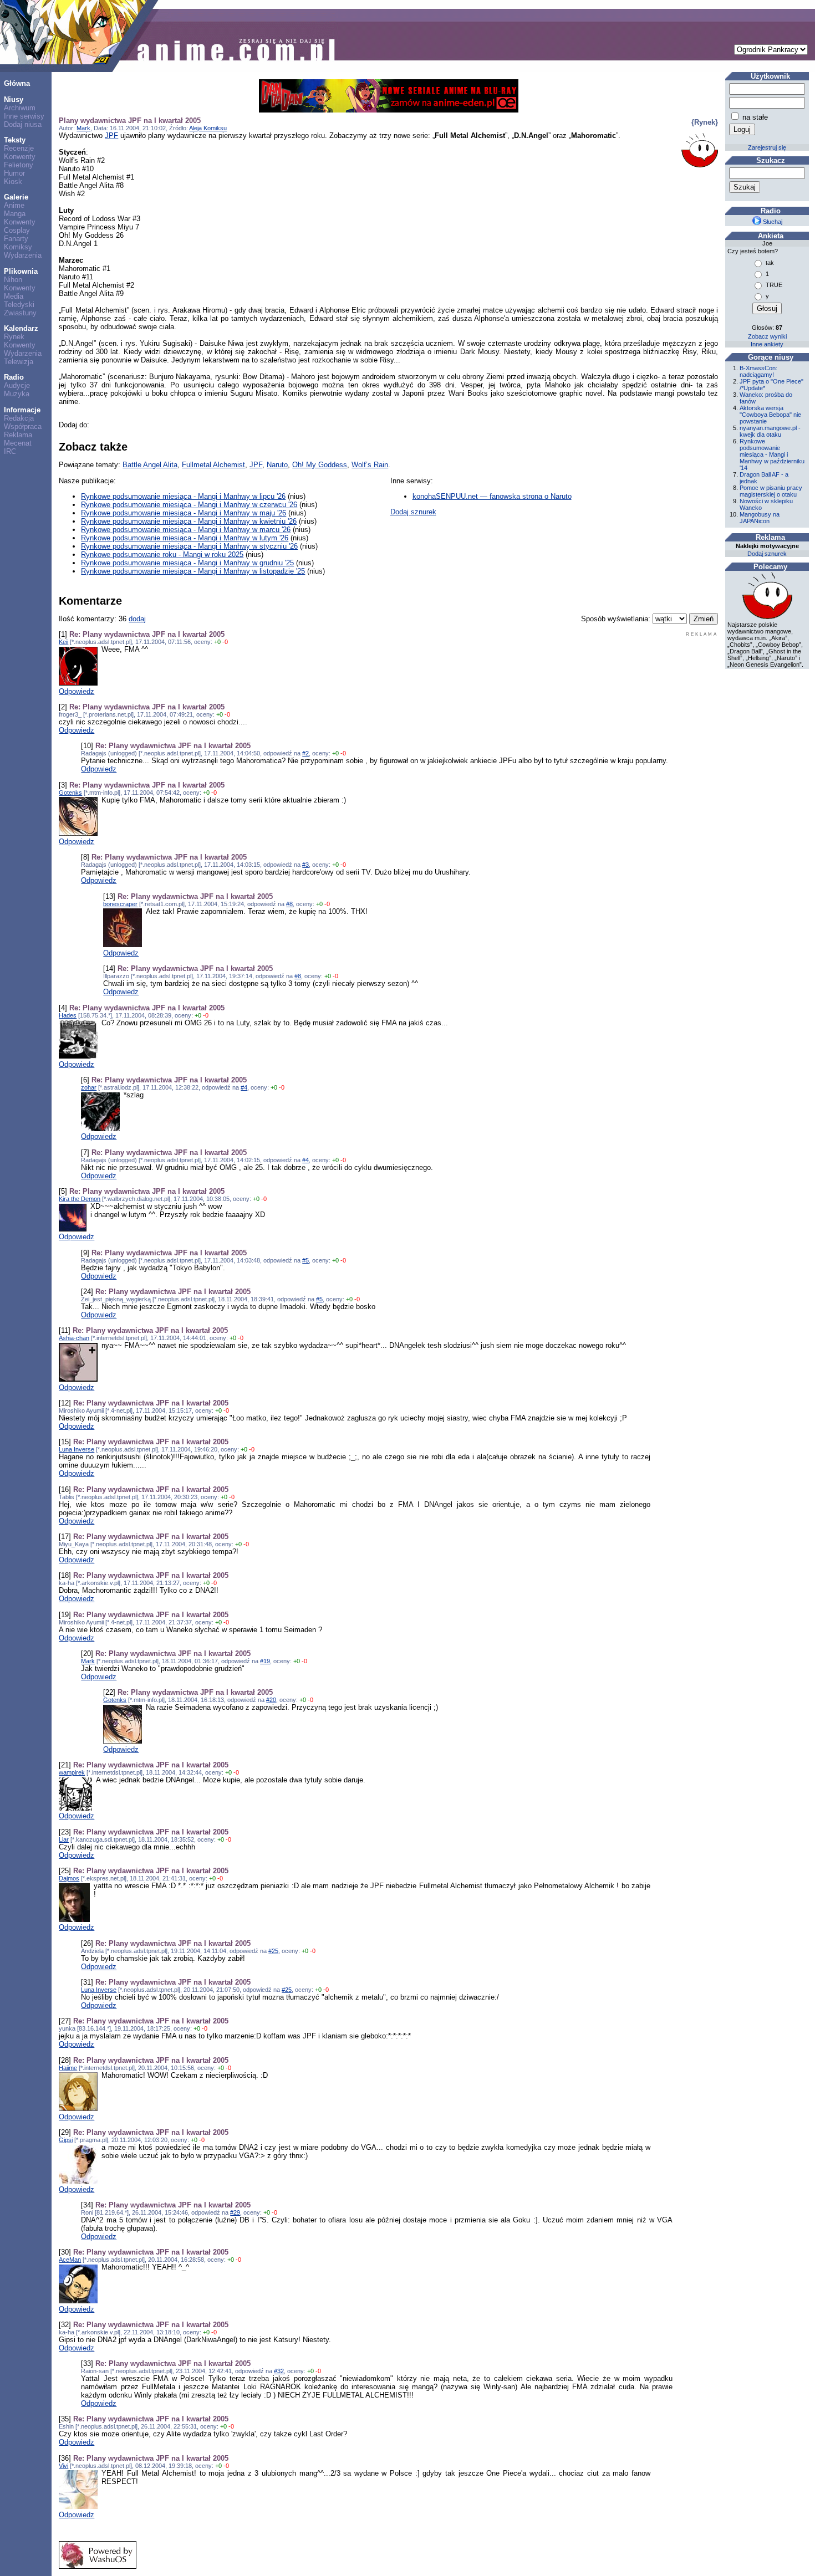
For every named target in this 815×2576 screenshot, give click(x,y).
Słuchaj (772, 222)
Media (14, 296)
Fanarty (16, 239)
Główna (17, 83)
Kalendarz (21, 328)
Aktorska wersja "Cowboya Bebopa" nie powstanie (770, 415)
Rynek (14, 337)
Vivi (63, 2466)
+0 (217, 642)
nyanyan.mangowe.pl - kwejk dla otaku (770, 431)
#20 (271, 1700)
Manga (15, 214)
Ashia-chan (74, 1338)
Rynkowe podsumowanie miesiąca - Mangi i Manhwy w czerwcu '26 (189, 505)
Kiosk (13, 182)
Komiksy (18, 247)
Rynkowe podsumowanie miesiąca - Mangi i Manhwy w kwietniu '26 (189, 521)
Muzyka (17, 394)
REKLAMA (702, 634)
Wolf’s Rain (370, 465)
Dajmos (69, 1878)
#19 (265, 1661)
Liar (64, 1839)
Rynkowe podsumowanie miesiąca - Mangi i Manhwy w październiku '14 (772, 454)
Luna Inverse (77, 1449)
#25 (273, 1951)
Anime (14, 205)
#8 (289, 904)
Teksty (15, 140)
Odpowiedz (77, 691)
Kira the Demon (80, 1199)
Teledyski (19, 305)
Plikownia (21, 271)
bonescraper (120, 904)
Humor (14, 173)
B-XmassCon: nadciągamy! (758, 371)
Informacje (22, 410)
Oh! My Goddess (320, 465)
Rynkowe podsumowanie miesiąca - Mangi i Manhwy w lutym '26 (185, 538)
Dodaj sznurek (413, 512)
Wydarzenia (23, 255)
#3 (305, 865)
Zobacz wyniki (767, 336)
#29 (235, 2212)
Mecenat (18, 443)
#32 (279, 2371)
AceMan (70, 2260)
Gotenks (70, 793)
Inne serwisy (24, 116)
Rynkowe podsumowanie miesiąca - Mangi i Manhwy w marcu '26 (186, 530)
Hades (68, 1015)
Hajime (68, 2068)
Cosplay (17, 230)
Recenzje (19, 148)
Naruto (277, 465)
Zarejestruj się (767, 147)
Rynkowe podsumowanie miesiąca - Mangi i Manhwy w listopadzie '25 (193, 571)
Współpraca (23, 426)
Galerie (16, 197)
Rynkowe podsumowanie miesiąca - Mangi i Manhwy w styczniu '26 (189, 546)
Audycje (17, 385)
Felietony (19, 165)
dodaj (137, 619)
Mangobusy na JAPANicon (760, 518)
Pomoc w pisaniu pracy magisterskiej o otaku (771, 491)
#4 (244, 1087)
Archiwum (20, 108)
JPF (111, 136)
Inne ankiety (767, 344)
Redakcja (19, 418)
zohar (89, 1087)
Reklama (18, 435)
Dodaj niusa (23, 124)
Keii (63, 642)
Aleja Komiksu (208, 128)
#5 (305, 1260)
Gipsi (66, 2140)
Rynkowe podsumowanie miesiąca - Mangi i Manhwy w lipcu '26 (183, 496)
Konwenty (20, 157)
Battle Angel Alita (150, 465)
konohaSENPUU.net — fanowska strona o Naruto (492, 496)
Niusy (14, 99)
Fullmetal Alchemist (213, 465)
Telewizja (19, 362)
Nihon (13, 280)
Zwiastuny (20, 313)
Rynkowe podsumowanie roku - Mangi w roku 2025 (162, 554)
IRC (10, 451)
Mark (83, 128)
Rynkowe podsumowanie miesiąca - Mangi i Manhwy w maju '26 (184, 513)
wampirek (72, 1772)
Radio (14, 377)
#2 (305, 753)
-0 (225, 642)
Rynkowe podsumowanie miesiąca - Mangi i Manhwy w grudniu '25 (187, 563)
